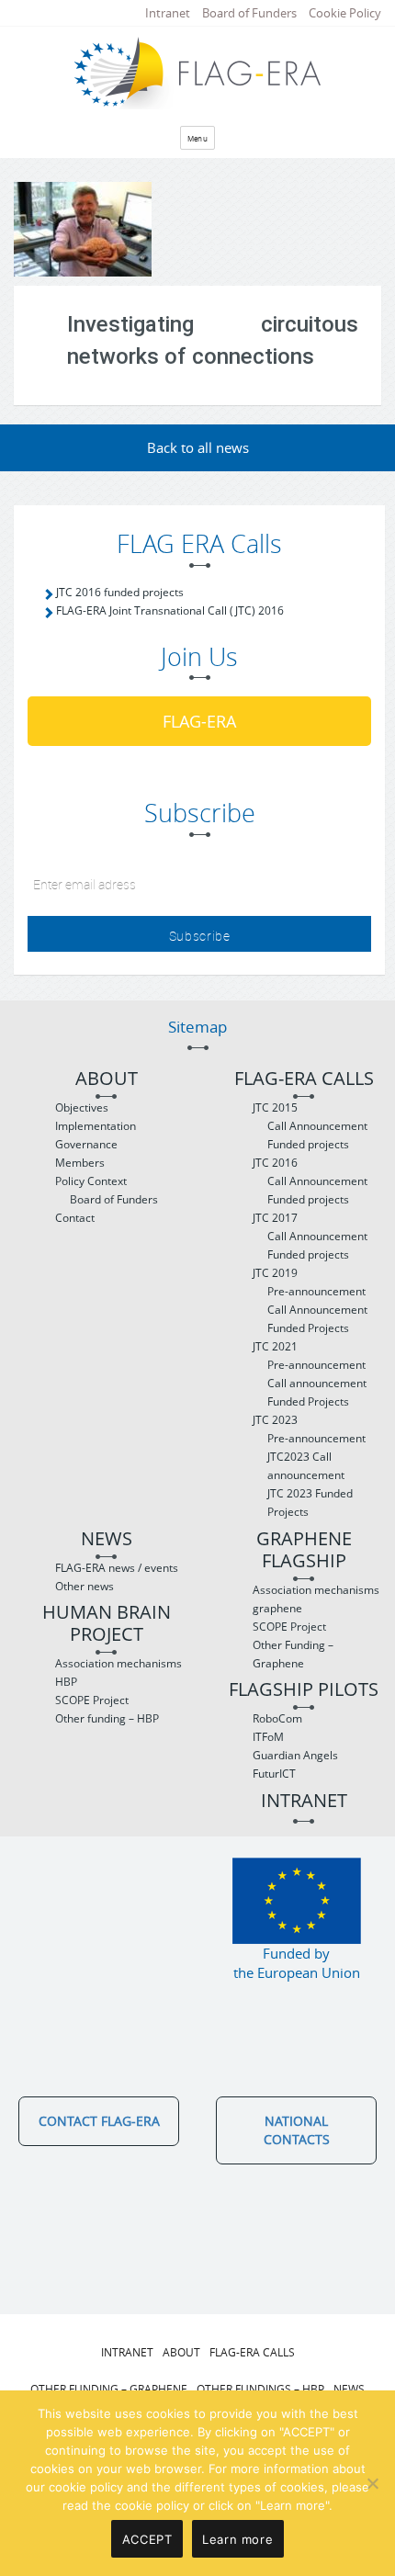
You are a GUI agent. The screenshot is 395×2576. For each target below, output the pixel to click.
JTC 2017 (275, 1218)
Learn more (237, 2539)
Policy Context (91, 1181)
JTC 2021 (275, 1346)
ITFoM (268, 1737)
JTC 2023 (275, 1420)
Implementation (96, 1126)
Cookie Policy (345, 13)
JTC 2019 (275, 1273)
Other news (85, 1586)
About (107, 1079)
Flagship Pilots (304, 1690)
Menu (198, 138)
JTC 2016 (275, 1163)
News (107, 1539)
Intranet (168, 13)
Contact (75, 1218)
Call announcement (317, 1383)
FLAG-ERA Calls (304, 1079)
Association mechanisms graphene (316, 1599)
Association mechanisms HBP (118, 1672)
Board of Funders (249, 13)
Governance (86, 1144)
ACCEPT (147, 2539)
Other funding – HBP (107, 1718)
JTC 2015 (275, 1107)
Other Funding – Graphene (293, 1654)
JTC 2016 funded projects (120, 592)
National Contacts (297, 2130)
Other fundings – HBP (260, 2389)
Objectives (82, 1107)
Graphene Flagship (304, 1550)
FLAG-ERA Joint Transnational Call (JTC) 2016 (170, 610)
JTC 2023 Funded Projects (310, 1503)
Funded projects (308, 1144)
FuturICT (274, 1774)
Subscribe (200, 936)
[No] (372, 2483)
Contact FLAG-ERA (99, 2121)
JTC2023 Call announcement (306, 1466)
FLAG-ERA (199, 721)
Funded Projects (308, 1328)
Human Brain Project (107, 1624)
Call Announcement (317, 1126)
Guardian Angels (295, 1755)
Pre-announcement (316, 1291)
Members (80, 1163)
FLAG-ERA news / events (117, 1568)
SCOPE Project (92, 1700)
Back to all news (198, 447)
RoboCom (277, 1718)
